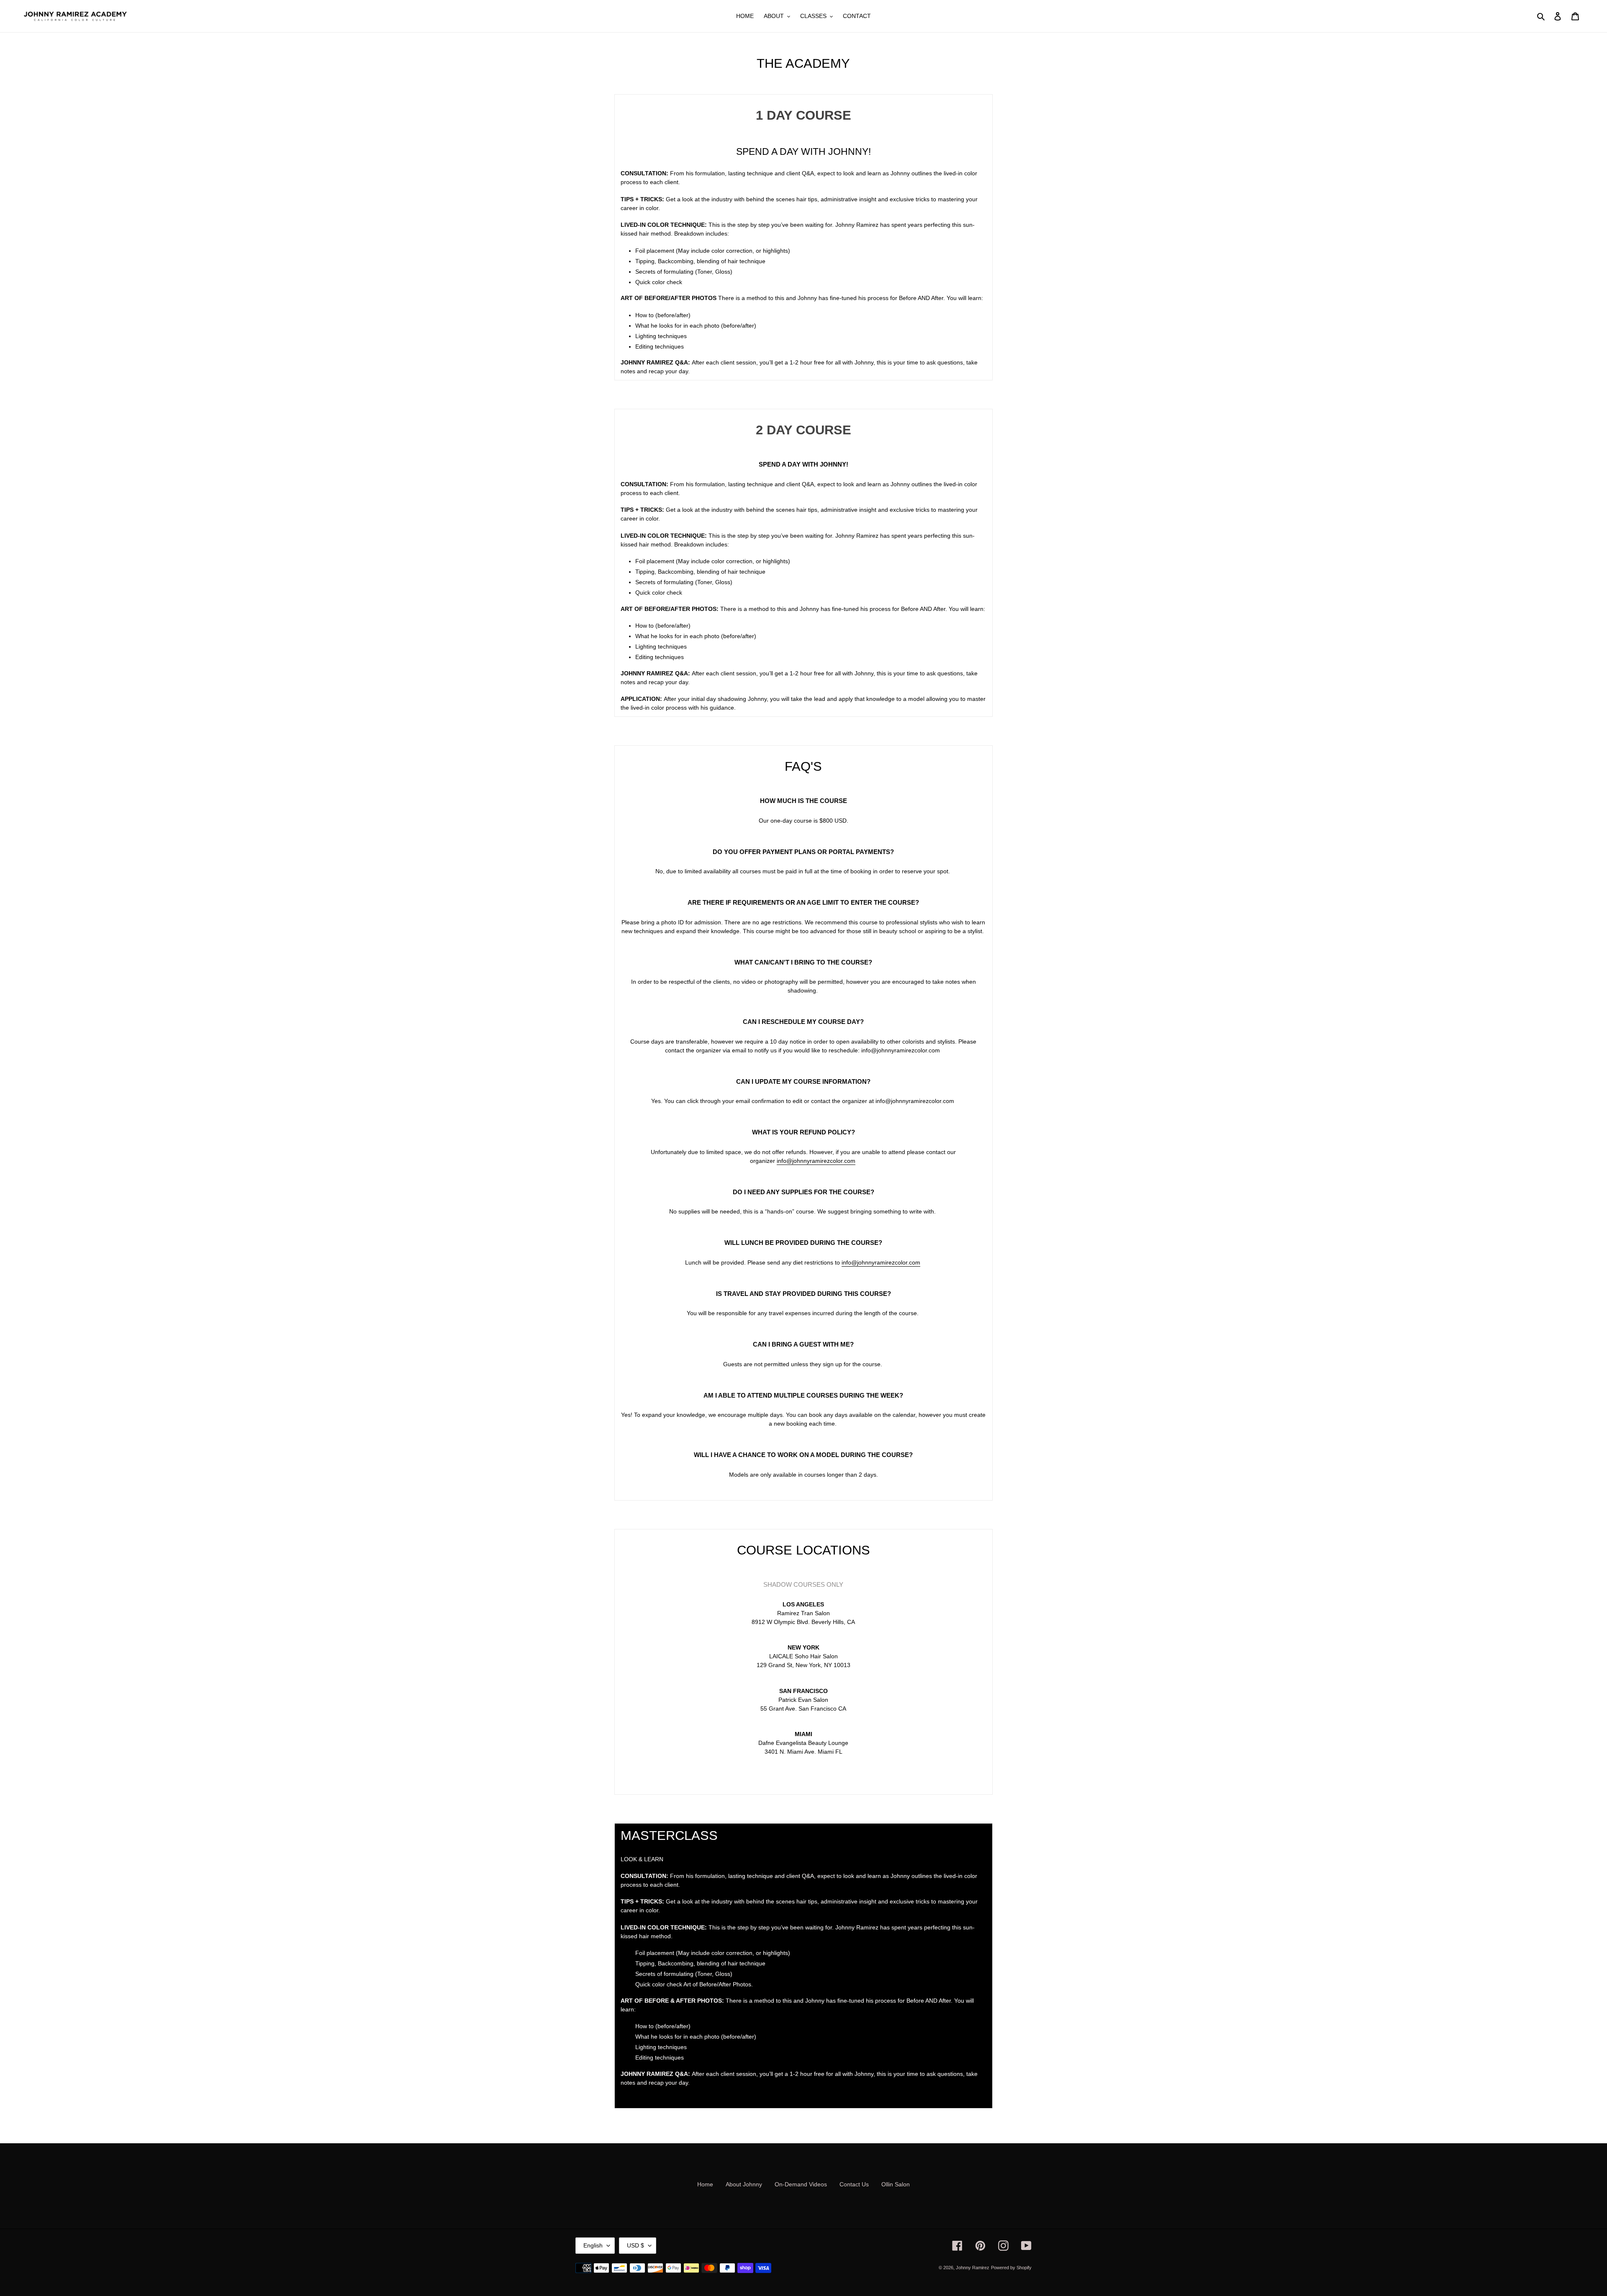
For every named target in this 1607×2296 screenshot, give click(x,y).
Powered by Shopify (1011, 2268)
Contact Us (854, 2184)
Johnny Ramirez (973, 2268)
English (593, 2245)
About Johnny (744, 2184)
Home (705, 2184)
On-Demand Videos (801, 2184)
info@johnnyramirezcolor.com (816, 1161)
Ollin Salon (896, 2184)
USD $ (635, 2245)
